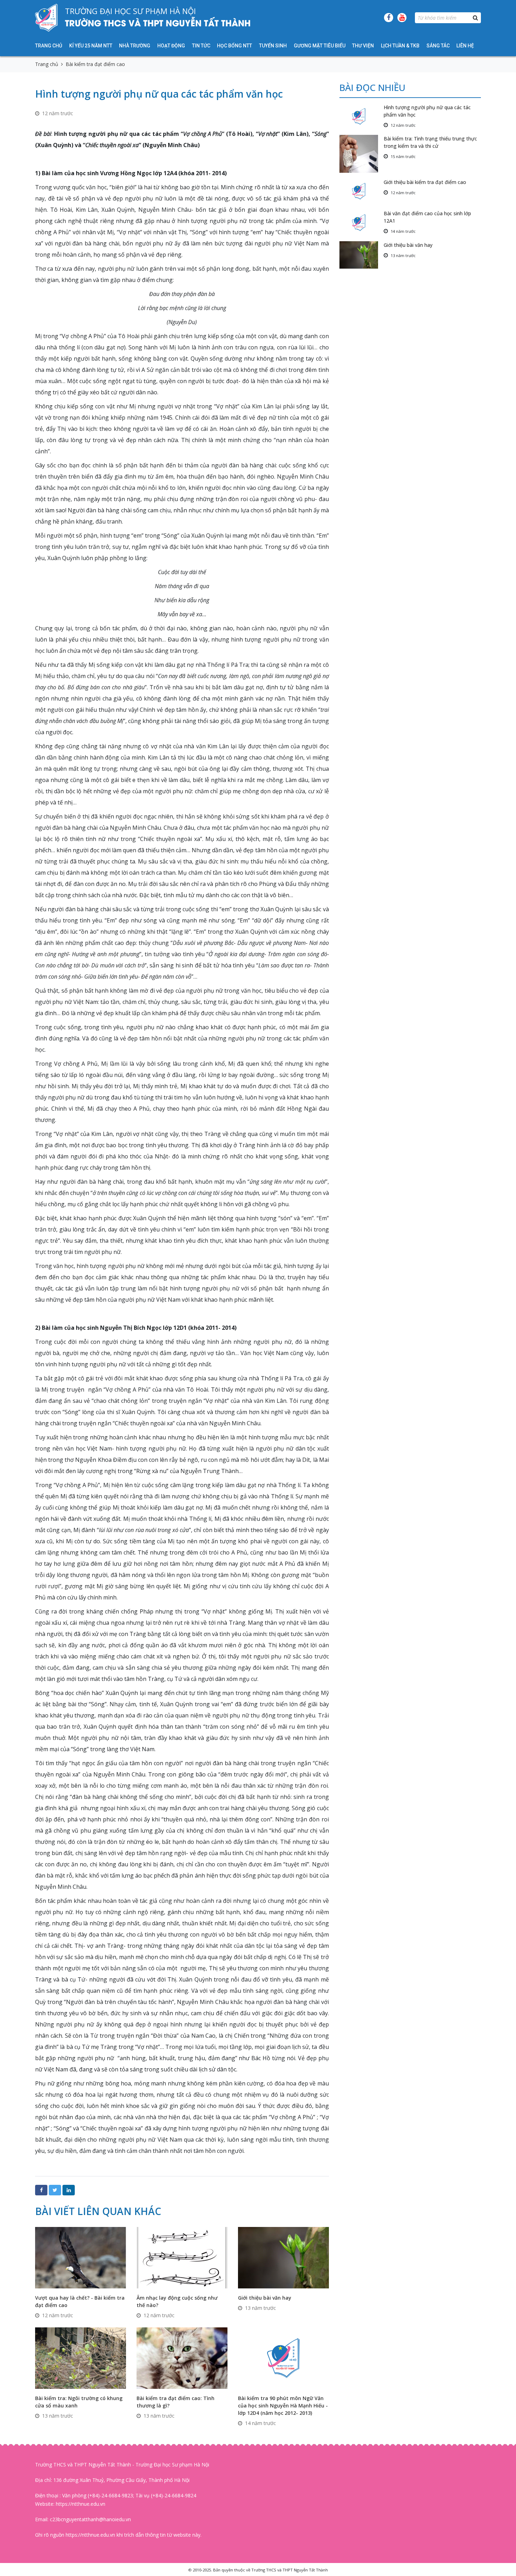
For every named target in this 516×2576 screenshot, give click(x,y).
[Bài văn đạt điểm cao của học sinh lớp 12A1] (362, 222)
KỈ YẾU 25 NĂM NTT (91, 46)
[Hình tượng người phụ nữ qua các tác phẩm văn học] (362, 116)
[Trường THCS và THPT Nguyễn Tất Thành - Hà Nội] (47, 18)
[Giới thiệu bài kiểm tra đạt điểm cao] (362, 191)
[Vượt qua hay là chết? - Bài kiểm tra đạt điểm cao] (81, 2257)
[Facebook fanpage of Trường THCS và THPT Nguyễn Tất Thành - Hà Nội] (389, 18)
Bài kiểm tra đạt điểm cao (95, 64)
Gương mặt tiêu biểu (320, 46)
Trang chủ (49, 46)
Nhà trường (135, 46)
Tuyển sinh (273, 46)
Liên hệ (465, 46)
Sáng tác (438, 46)
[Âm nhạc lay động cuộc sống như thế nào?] (182, 2257)
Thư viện (363, 46)
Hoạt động (171, 46)
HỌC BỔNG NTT (234, 46)
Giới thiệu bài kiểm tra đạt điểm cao (425, 182)
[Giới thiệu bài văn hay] (283, 2257)
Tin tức (201, 46)
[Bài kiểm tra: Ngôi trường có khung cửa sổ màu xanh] (81, 2357)
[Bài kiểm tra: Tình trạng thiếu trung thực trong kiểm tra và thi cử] (362, 154)
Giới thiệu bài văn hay (265, 2298)
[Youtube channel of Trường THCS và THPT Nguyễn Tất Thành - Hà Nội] (402, 18)
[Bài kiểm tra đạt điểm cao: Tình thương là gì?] (182, 2357)
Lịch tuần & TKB (400, 46)
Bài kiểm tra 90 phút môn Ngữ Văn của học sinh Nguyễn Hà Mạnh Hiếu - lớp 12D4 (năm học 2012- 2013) (283, 2406)
